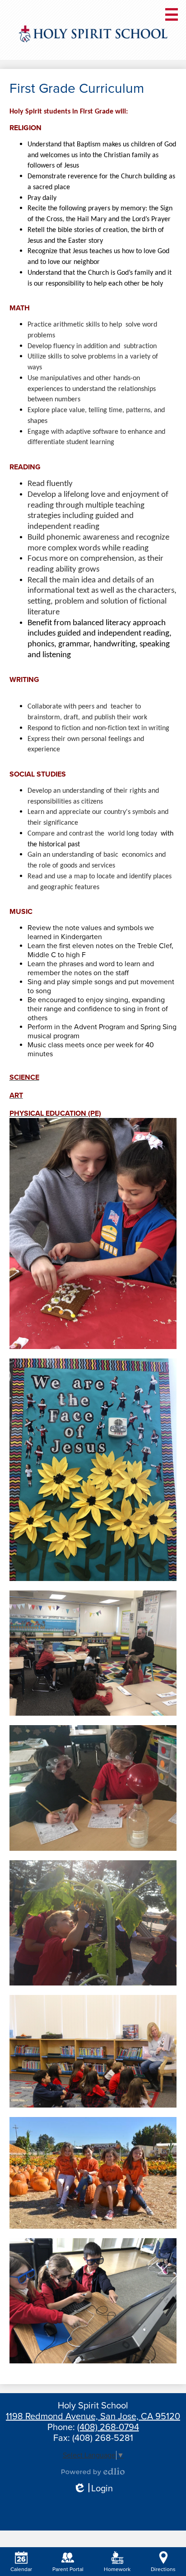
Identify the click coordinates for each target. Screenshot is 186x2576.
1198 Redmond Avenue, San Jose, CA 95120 (93, 2417)
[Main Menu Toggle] (172, 14)
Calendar (21, 2569)
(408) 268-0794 (108, 2427)
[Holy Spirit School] (93, 34)
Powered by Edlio (93, 2472)
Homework (117, 2569)
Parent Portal (68, 2569)
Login (93, 2489)
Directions (163, 2569)
